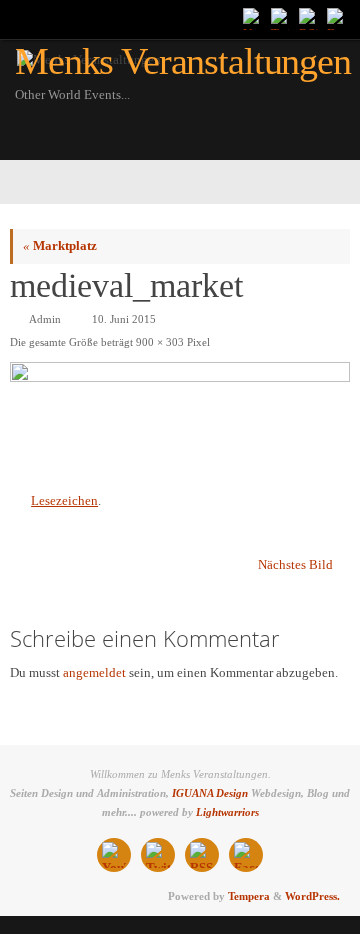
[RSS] (308, 19)
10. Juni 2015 (124, 319)
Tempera (249, 896)
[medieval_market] (180, 419)
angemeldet (94, 673)
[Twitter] (280, 19)
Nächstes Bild (295, 565)
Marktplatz (60, 246)
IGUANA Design (210, 793)
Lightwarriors (227, 812)
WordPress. (312, 896)
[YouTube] (252, 19)
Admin (45, 319)
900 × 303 (160, 342)
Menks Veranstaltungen (183, 61)
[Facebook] (336, 19)
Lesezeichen (64, 501)
